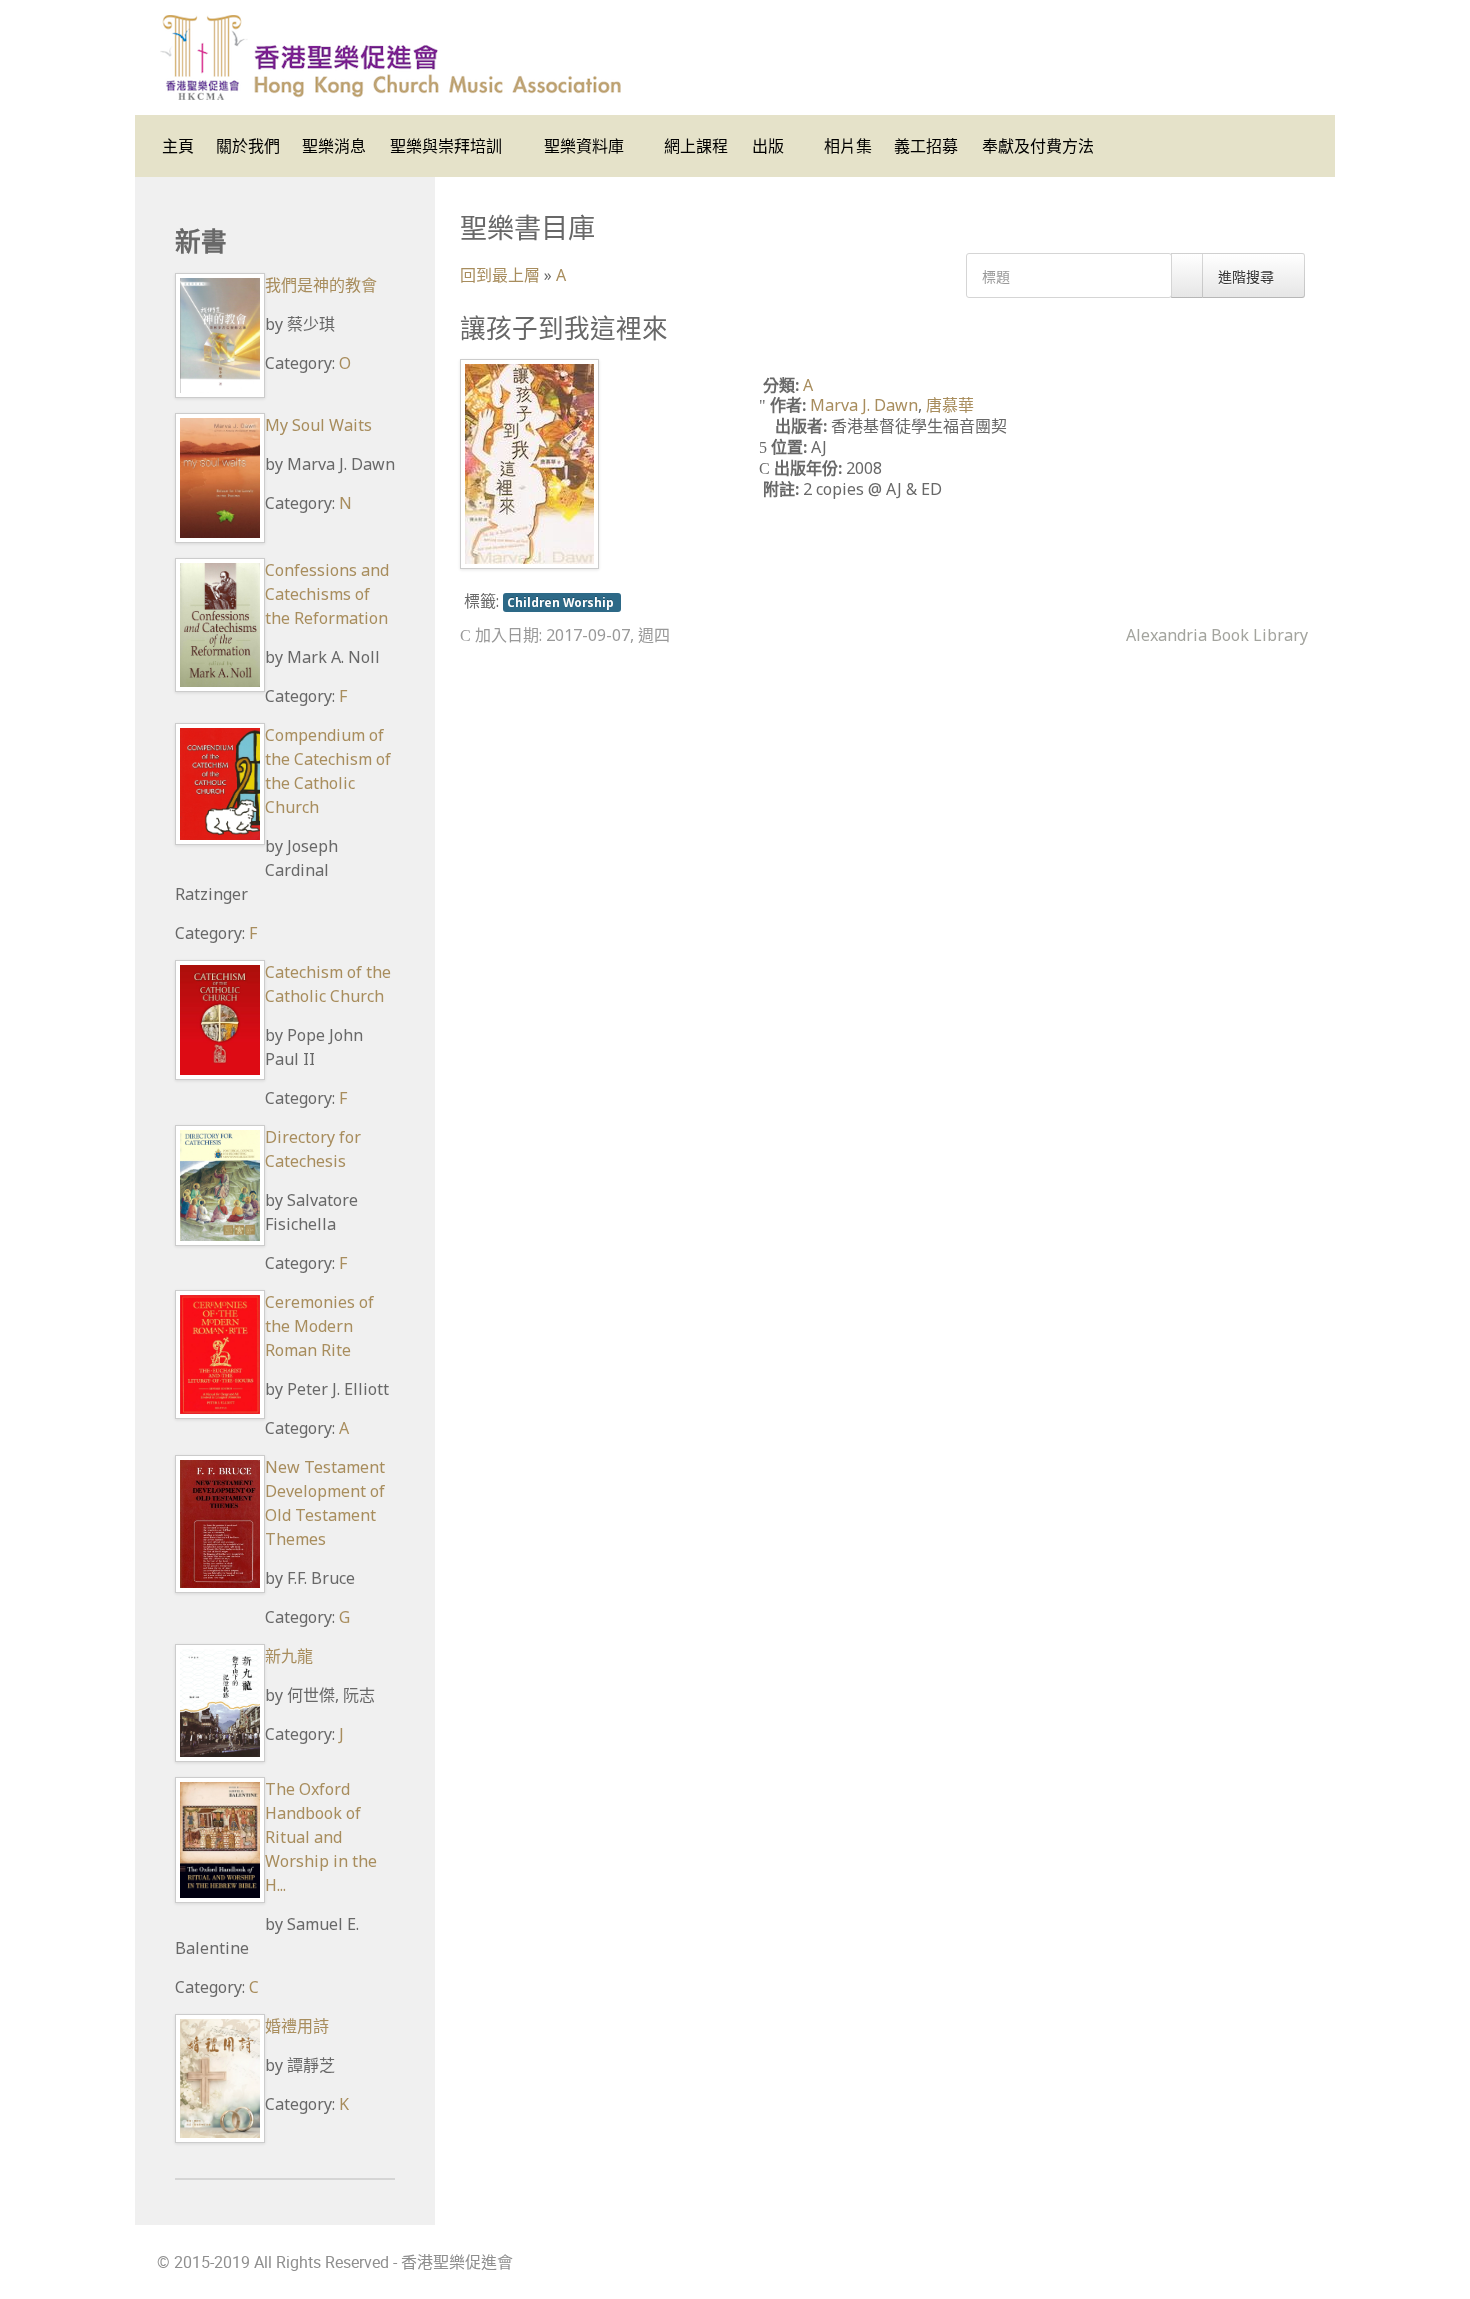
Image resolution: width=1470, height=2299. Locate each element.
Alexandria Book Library (1217, 635)
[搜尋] (1187, 275)
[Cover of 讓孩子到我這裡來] (529, 463)
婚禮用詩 (297, 2026)
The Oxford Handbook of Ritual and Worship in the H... (321, 1837)
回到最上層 (500, 275)
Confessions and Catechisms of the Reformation (327, 594)
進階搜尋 (1248, 276)
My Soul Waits (318, 425)
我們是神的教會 (321, 285)
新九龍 (289, 1656)
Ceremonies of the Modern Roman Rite (319, 1326)
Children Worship (562, 602)
